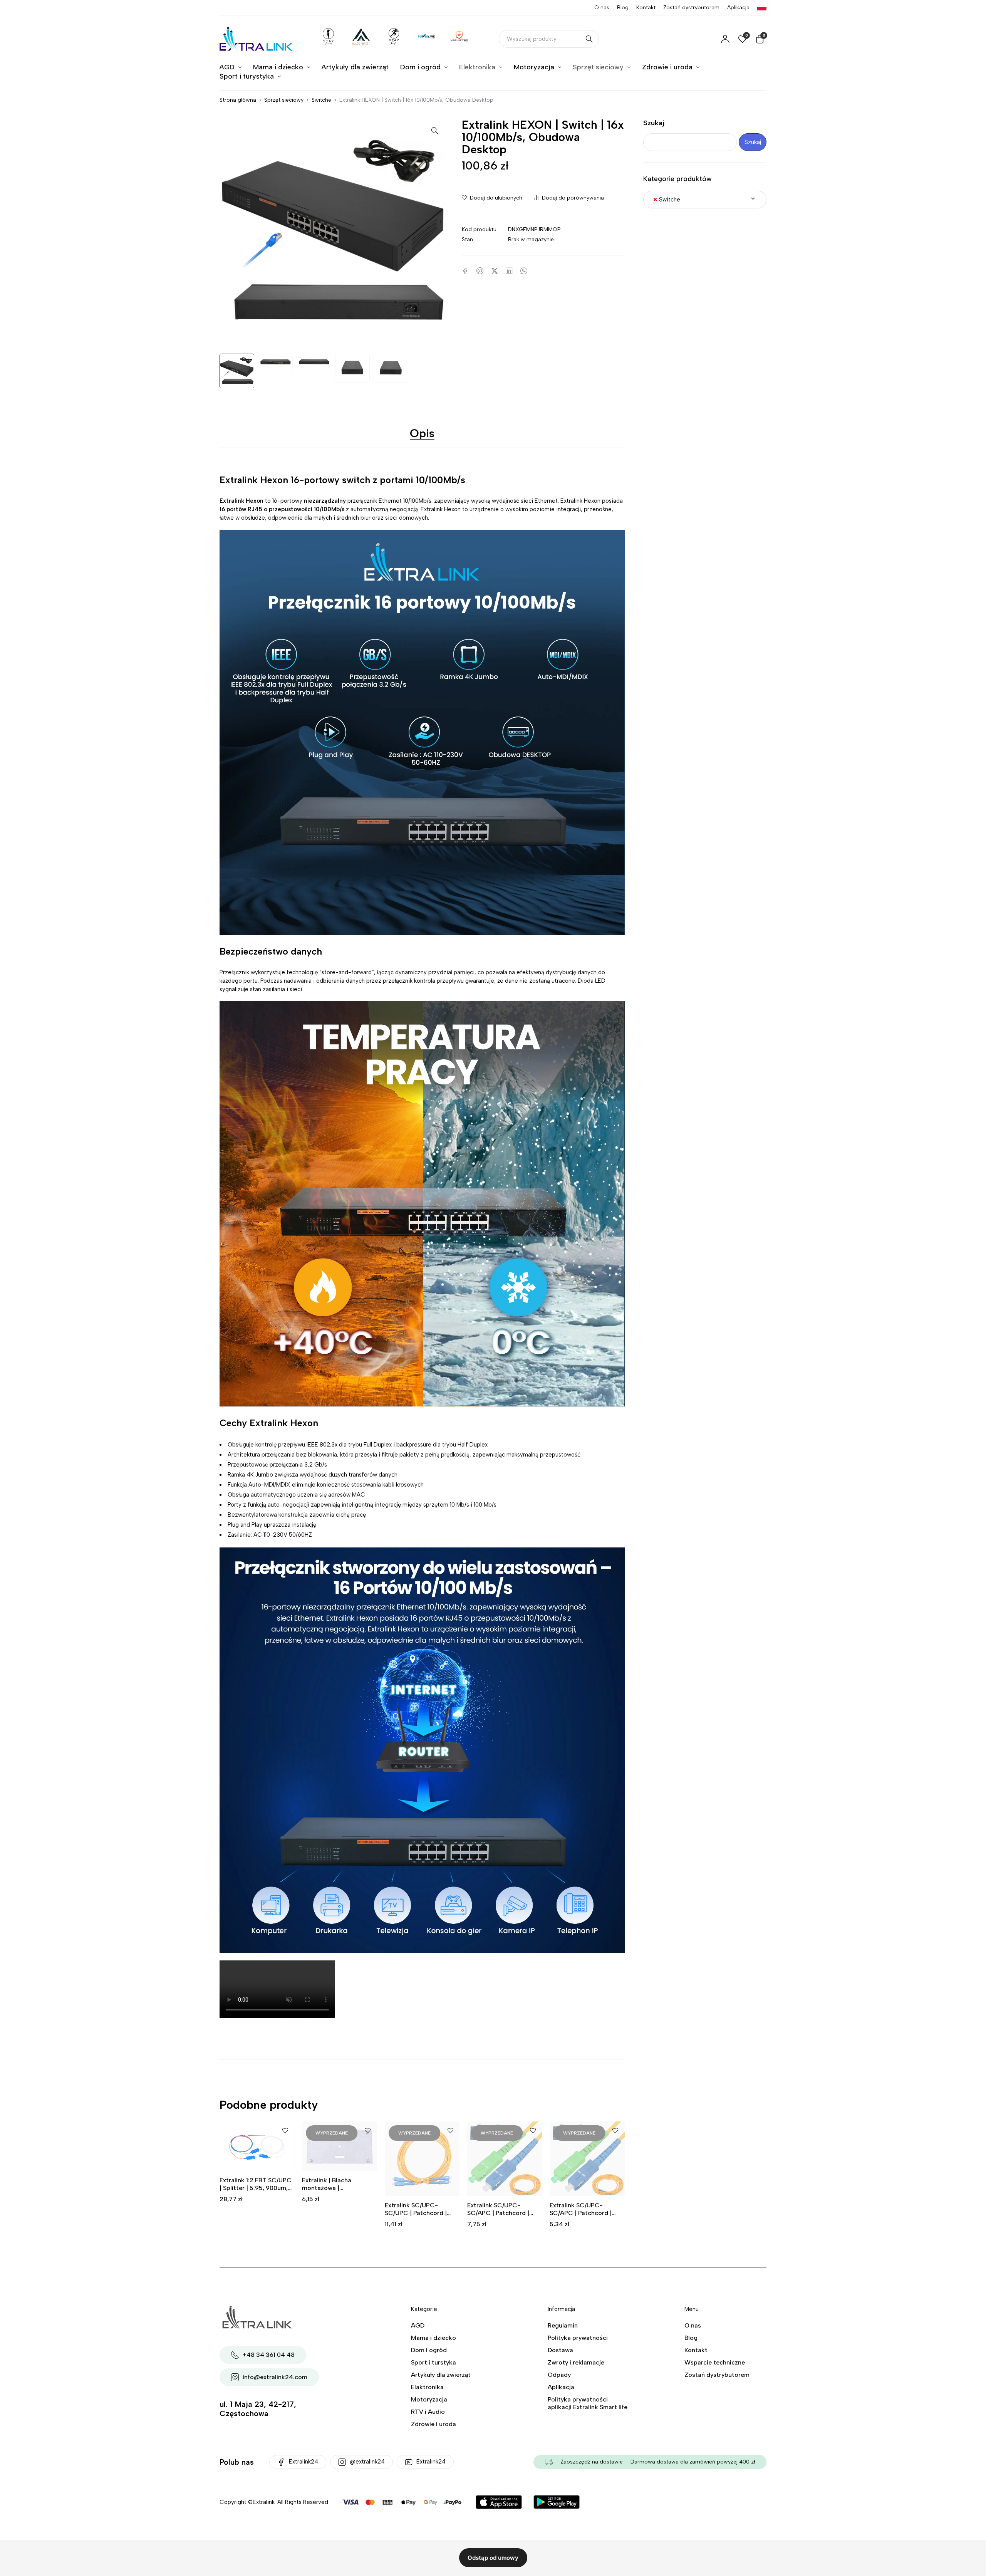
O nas (602, 8)
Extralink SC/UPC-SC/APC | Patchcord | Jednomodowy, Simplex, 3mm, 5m (502, 2217)
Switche (321, 100)
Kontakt (646, 8)
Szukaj (654, 123)
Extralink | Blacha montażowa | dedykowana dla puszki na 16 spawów (335, 2192)
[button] (435, 130)
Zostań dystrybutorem (691, 8)
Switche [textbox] (667, 200)
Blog (623, 8)
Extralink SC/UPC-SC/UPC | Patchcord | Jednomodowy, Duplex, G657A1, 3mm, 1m (418, 2217)
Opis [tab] (422, 433)
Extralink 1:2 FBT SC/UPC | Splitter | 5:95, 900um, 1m (256, 2188)
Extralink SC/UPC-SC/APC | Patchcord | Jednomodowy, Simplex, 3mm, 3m (584, 2217)
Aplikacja (738, 8)
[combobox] (705, 200)
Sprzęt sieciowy (284, 100)
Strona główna (238, 100)
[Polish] (762, 8)
